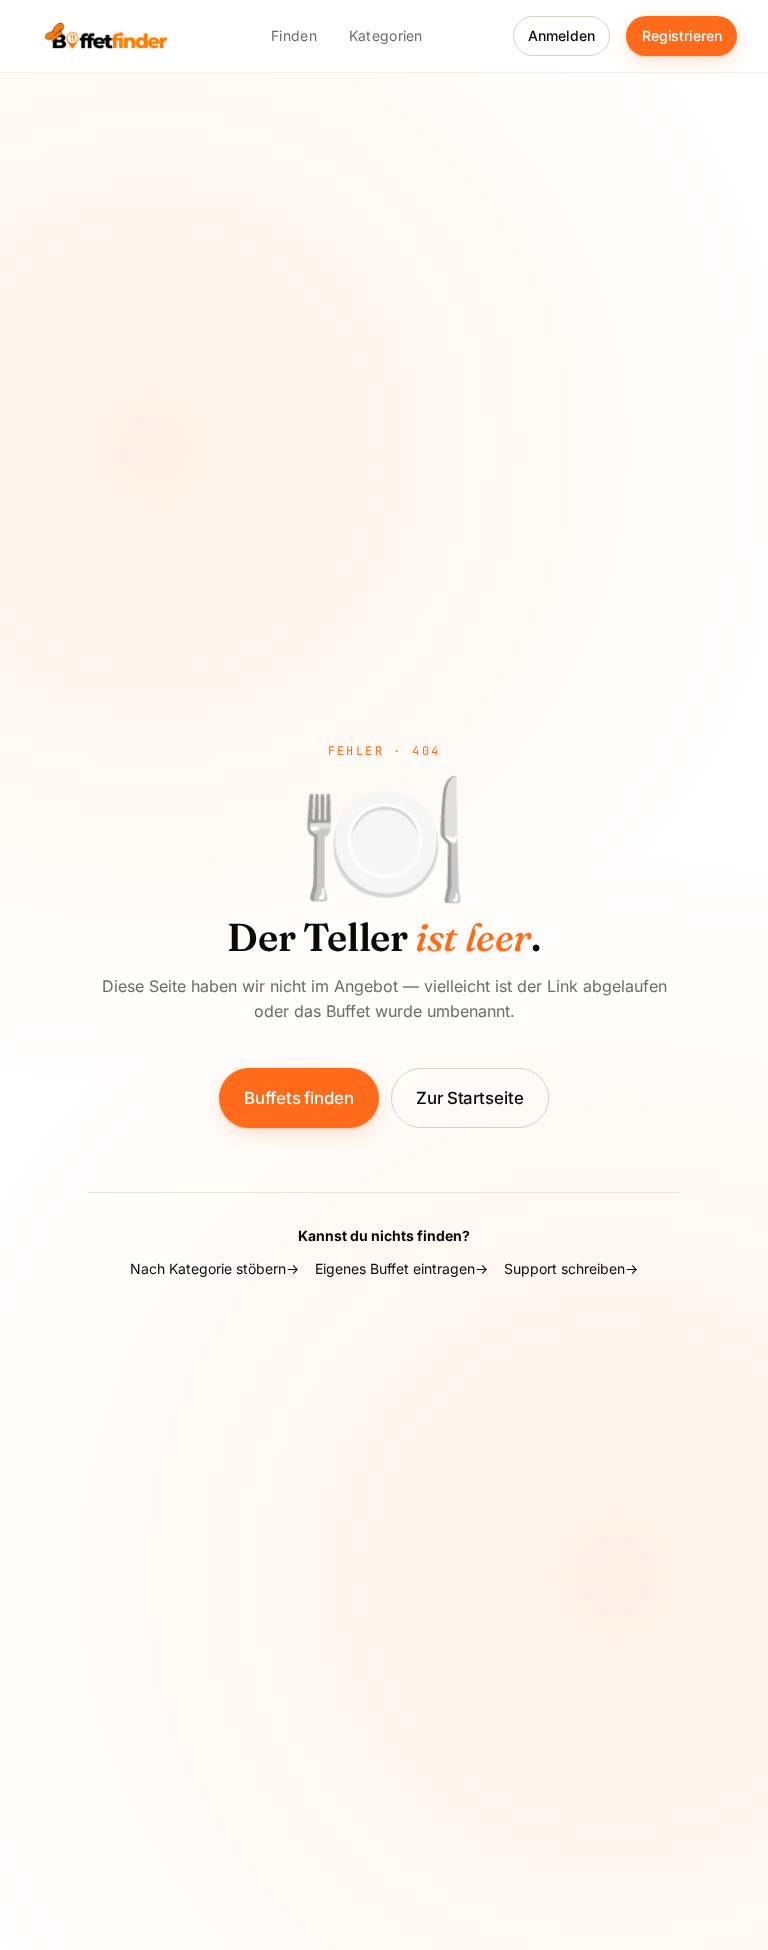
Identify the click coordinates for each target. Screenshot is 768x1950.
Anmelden (561, 35)
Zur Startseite (470, 1098)
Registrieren (682, 35)
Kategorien (386, 35)
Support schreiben (564, 1268)
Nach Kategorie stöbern (208, 1268)
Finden (294, 35)
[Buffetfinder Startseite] (106, 36)
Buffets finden (299, 1098)
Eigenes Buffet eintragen (395, 1268)
